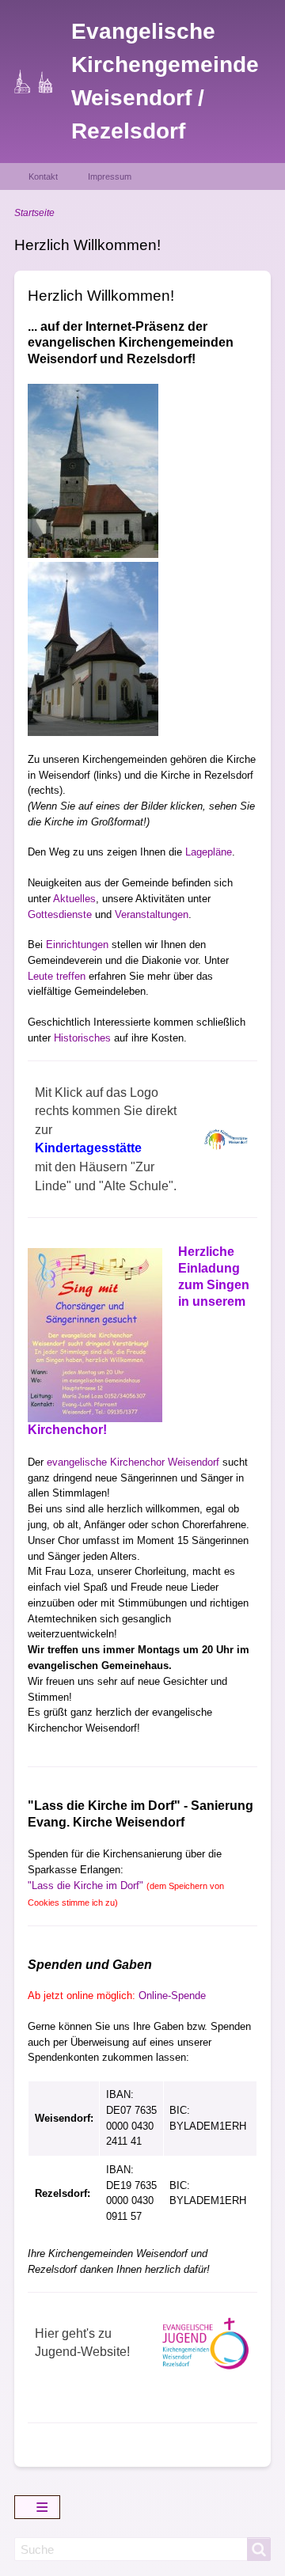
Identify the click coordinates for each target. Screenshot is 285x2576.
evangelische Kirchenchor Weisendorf (133, 1462)
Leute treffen (57, 976)
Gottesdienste (60, 914)
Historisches (82, 1038)
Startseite (34, 213)
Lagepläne (209, 852)
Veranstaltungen (152, 914)
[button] (93, 471)
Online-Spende (172, 1996)
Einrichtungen (77, 945)
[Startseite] (43, 81)
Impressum (110, 176)
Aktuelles (74, 899)
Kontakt (43, 176)
